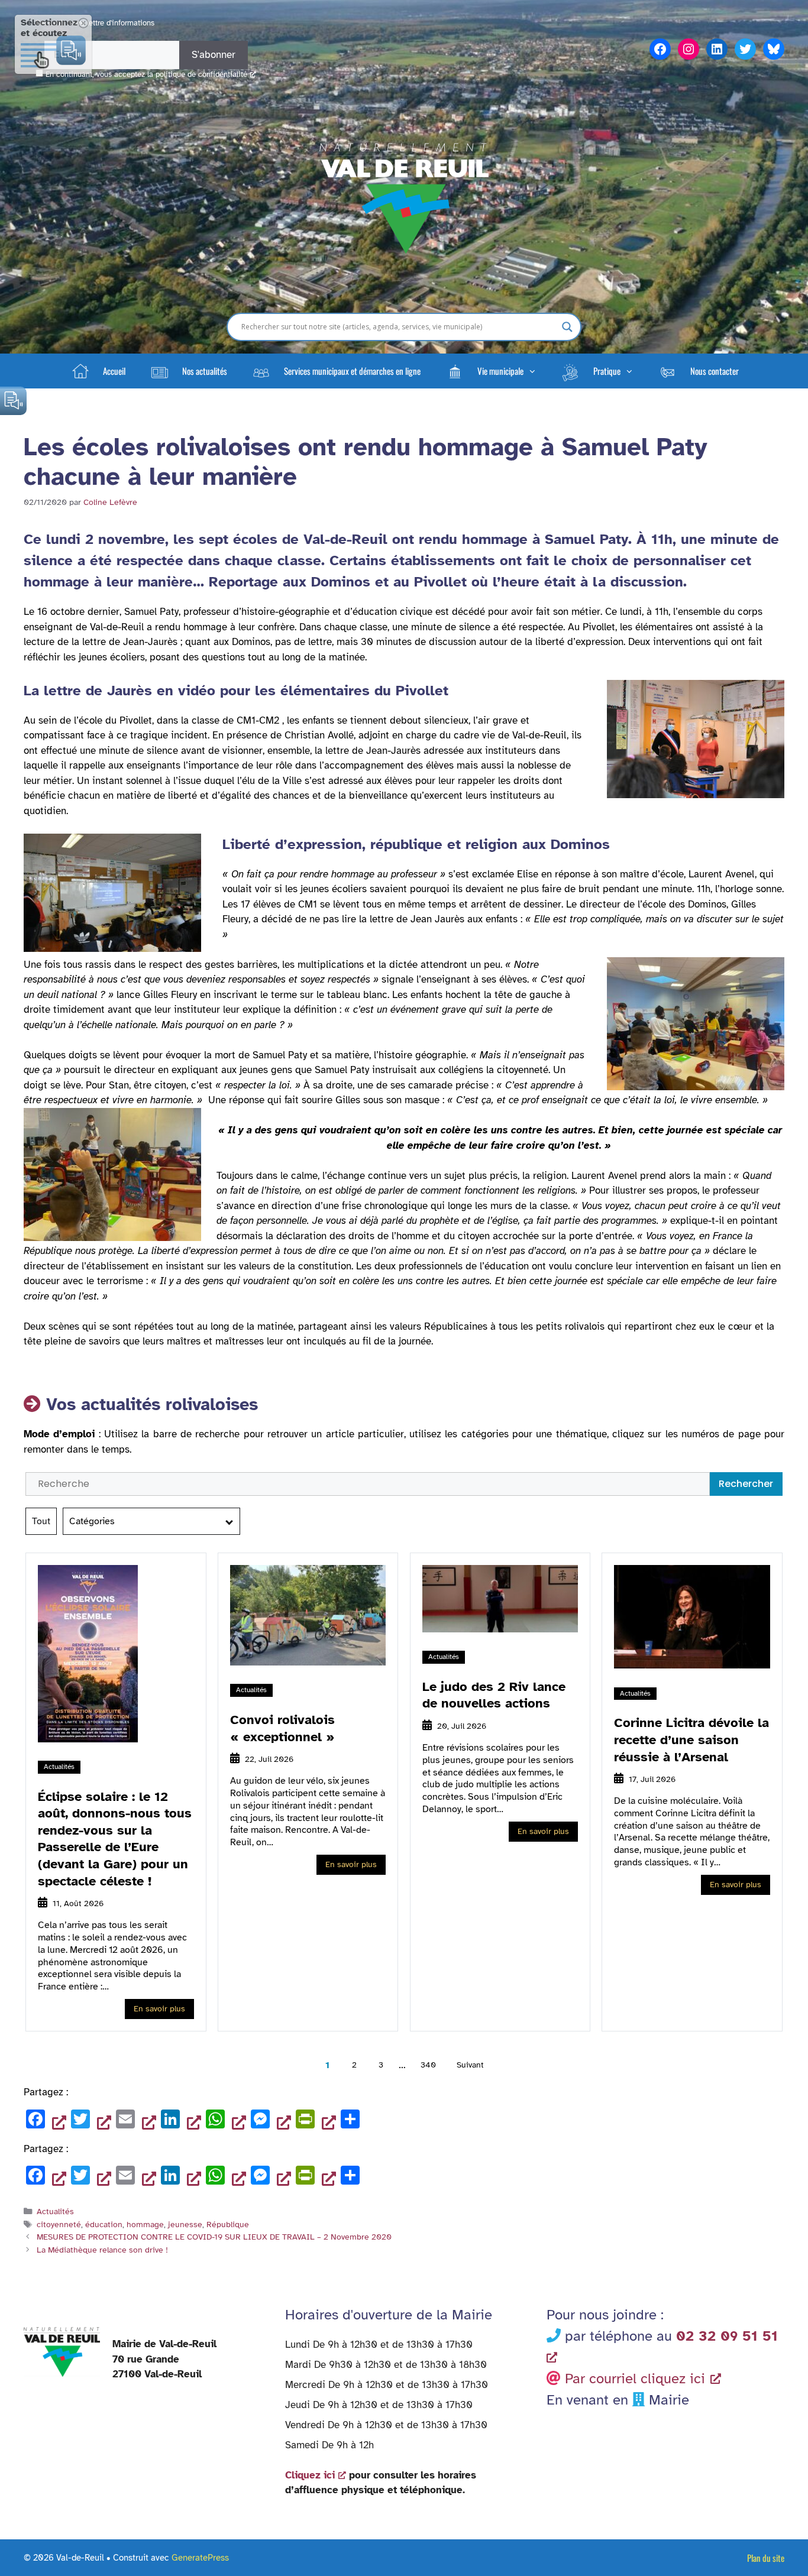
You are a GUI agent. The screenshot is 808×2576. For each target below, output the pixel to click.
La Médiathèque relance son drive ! (102, 2250)
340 (428, 2065)
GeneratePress (200, 2558)
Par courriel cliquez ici (635, 2379)
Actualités (59, 1767)
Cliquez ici (310, 2475)
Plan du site (766, 2558)
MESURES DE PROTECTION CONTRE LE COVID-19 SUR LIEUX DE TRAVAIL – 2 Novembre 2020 (214, 2237)
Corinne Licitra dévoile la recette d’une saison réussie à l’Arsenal (691, 1739)
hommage (145, 2224)
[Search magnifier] (567, 327)
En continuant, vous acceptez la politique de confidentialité (146, 74)
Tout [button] (41, 1521)
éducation (104, 2224)
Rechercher (746, 1484)
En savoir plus (159, 2009)
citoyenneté (59, 2224)
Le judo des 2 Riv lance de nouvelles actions (494, 1695)
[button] (490, 371)
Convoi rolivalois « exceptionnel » (282, 1728)
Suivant (470, 2065)
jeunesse (185, 2224)
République (228, 2224)
